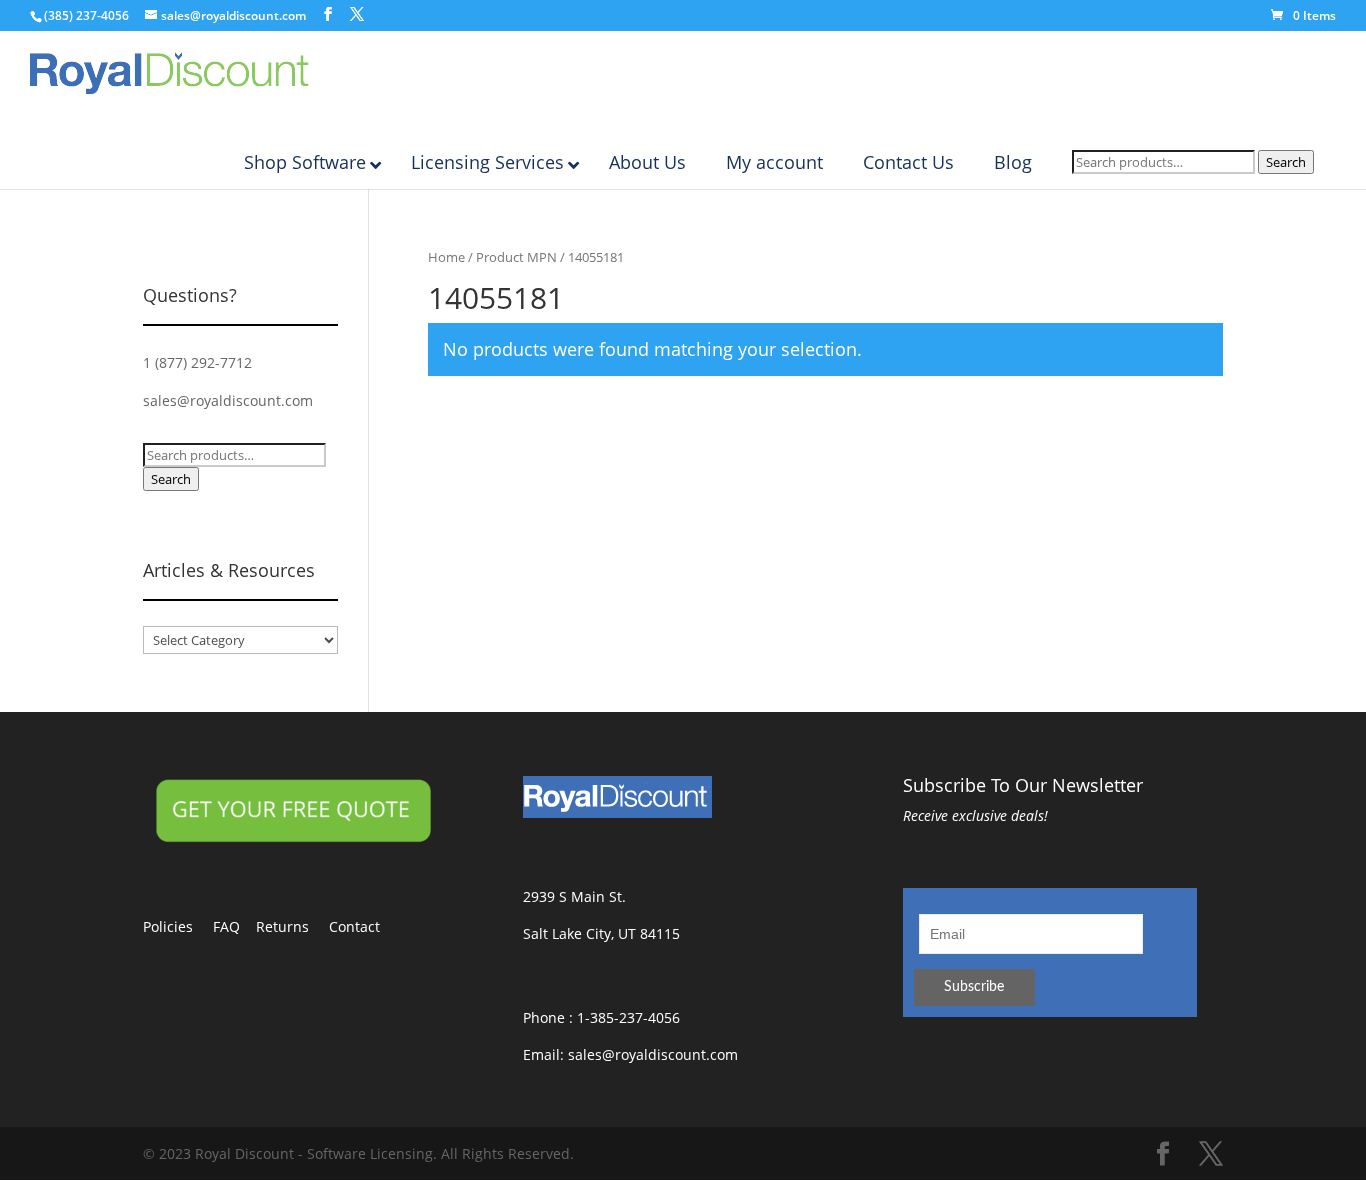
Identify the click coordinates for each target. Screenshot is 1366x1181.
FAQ (234, 926)
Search (1286, 162)
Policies (178, 926)
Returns (292, 926)
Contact (364, 926)
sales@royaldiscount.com (228, 400)
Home (446, 257)
